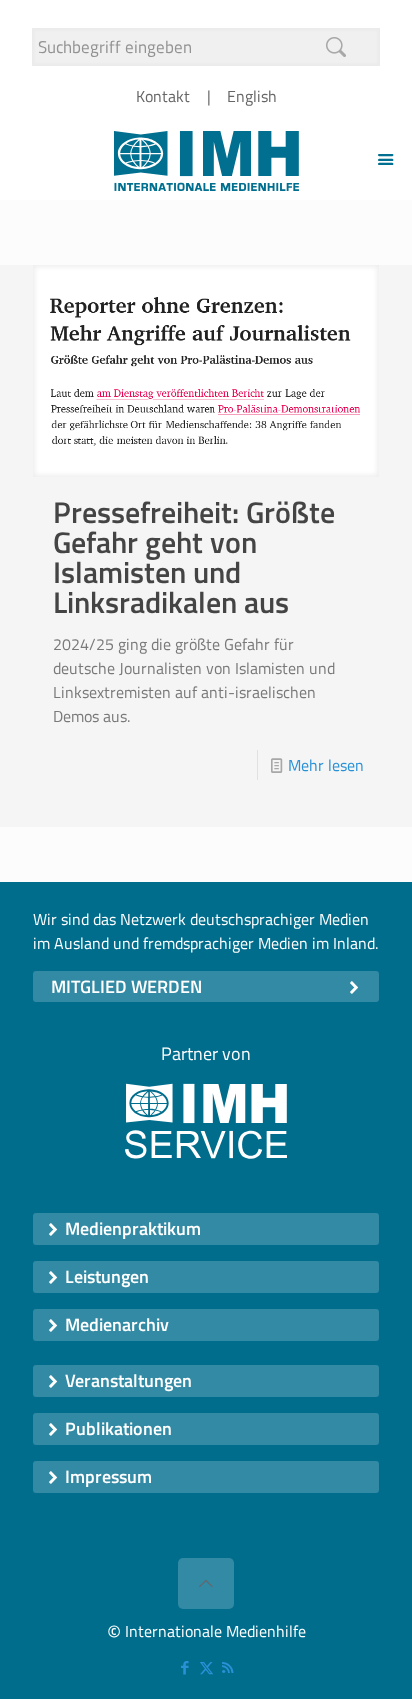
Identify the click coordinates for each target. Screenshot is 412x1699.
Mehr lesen (326, 765)
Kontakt (163, 96)
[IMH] (206, 159)
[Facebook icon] (185, 1667)
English (252, 96)
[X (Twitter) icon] (206, 1667)
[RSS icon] (227, 1667)
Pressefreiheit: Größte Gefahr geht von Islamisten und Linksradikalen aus (194, 557)
